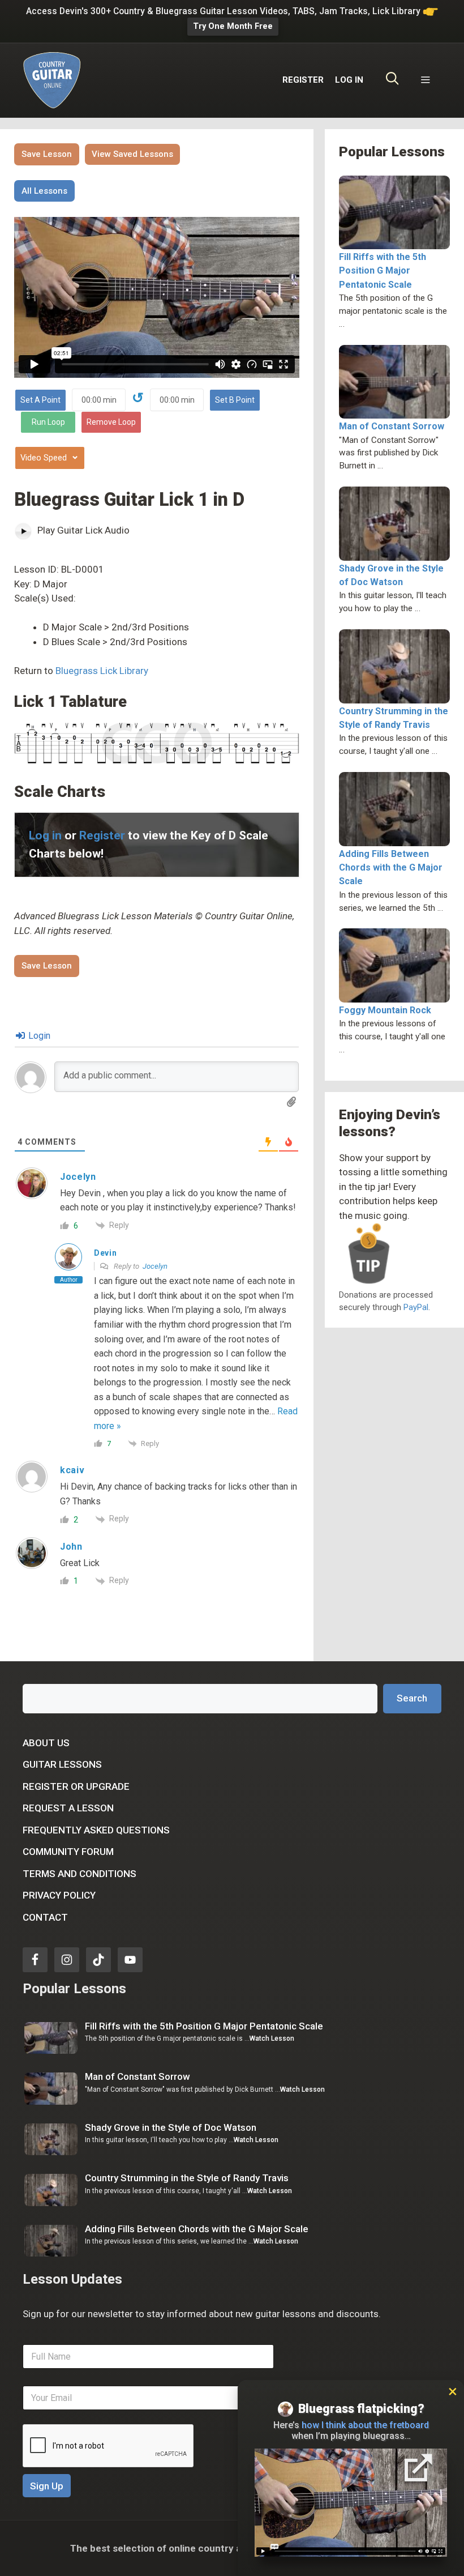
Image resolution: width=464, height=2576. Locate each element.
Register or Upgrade (76, 1786)
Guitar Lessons (62, 1764)
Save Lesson (47, 154)
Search (412, 1698)
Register (102, 835)
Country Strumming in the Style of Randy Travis (187, 2178)
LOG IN (349, 80)
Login (38, 1036)
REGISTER (303, 80)
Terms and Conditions (80, 1874)
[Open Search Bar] (392, 80)
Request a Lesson (68, 1808)
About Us (46, 1743)
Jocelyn (155, 1266)
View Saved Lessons (132, 154)
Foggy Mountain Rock (385, 1010)
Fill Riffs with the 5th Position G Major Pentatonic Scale (383, 270)
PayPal (416, 1307)
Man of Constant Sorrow (392, 426)
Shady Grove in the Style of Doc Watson (171, 2127)
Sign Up (47, 2486)
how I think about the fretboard (365, 2425)
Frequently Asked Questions (96, 1830)
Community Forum (68, 1852)
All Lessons (44, 191)
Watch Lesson (272, 2038)
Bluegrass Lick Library (102, 671)
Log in (45, 835)
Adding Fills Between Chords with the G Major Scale (391, 867)
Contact (45, 1917)
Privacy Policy (59, 1895)
